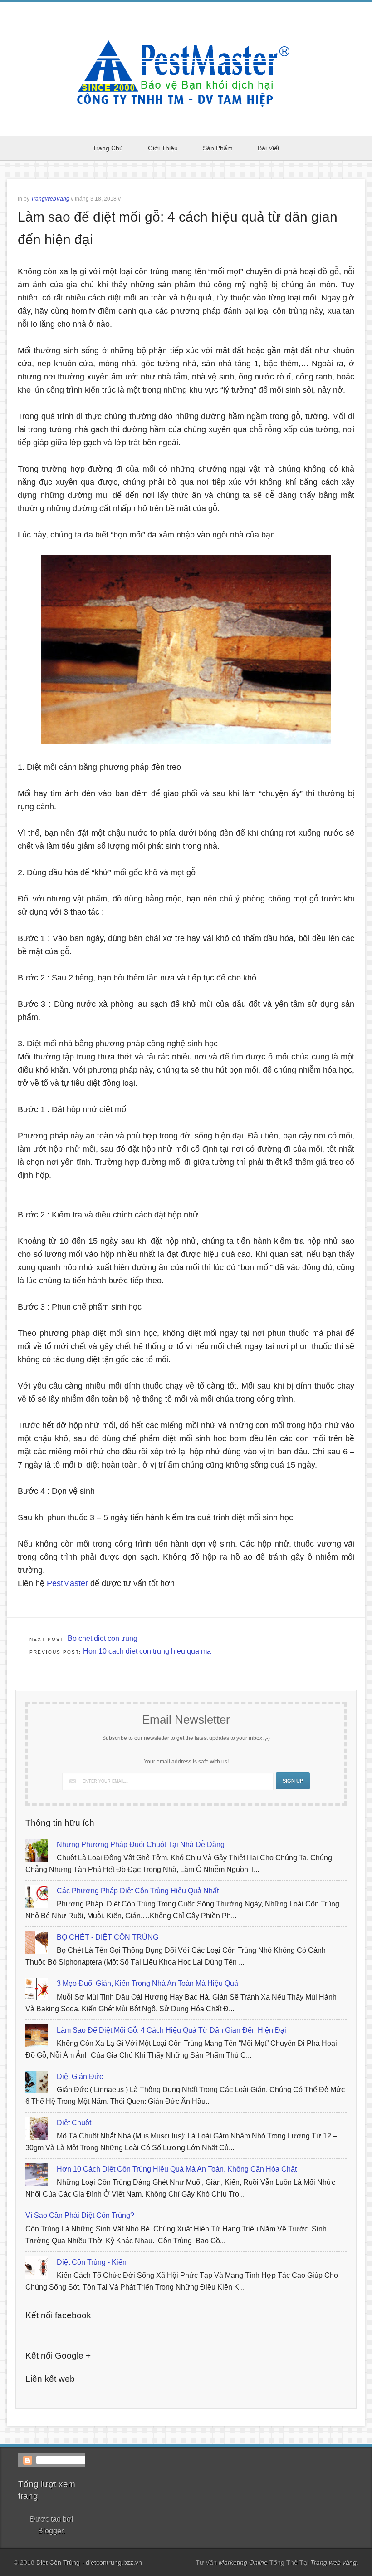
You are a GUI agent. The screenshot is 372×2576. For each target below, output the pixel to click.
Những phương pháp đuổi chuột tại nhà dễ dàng (141, 1845)
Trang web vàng (333, 2562)
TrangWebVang (50, 199)
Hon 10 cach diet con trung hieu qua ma (147, 1651)
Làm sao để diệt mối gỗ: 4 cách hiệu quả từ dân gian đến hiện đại (171, 2030)
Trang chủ (108, 148)
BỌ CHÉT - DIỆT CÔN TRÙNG (108, 1937)
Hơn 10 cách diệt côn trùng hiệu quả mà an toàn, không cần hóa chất (177, 2169)
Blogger (51, 2531)
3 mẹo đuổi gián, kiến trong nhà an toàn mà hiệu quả (147, 1983)
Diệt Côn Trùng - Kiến (92, 2262)
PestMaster (67, 1583)
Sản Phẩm (218, 148)
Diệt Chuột (74, 2123)
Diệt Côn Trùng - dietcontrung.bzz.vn (89, 2562)
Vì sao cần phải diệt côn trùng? (80, 2215)
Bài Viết (269, 148)
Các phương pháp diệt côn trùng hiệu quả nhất (138, 1891)
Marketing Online (244, 2562)
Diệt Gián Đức (80, 2076)
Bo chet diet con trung (103, 1638)
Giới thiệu (163, 148)
